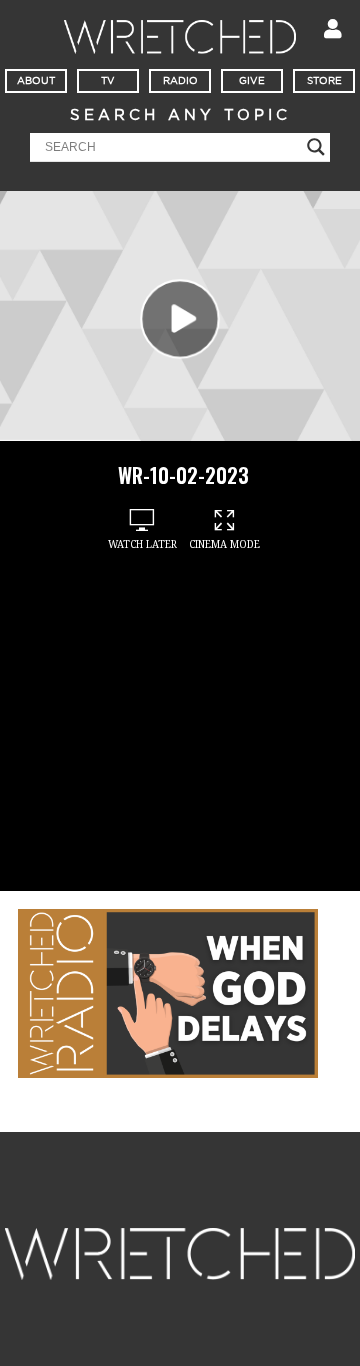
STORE (324, 81)
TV (108, 81)
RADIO (180, 81)
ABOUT (36, 81)
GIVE (252, 81)
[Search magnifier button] (316, 147)
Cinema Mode (224, 544)
